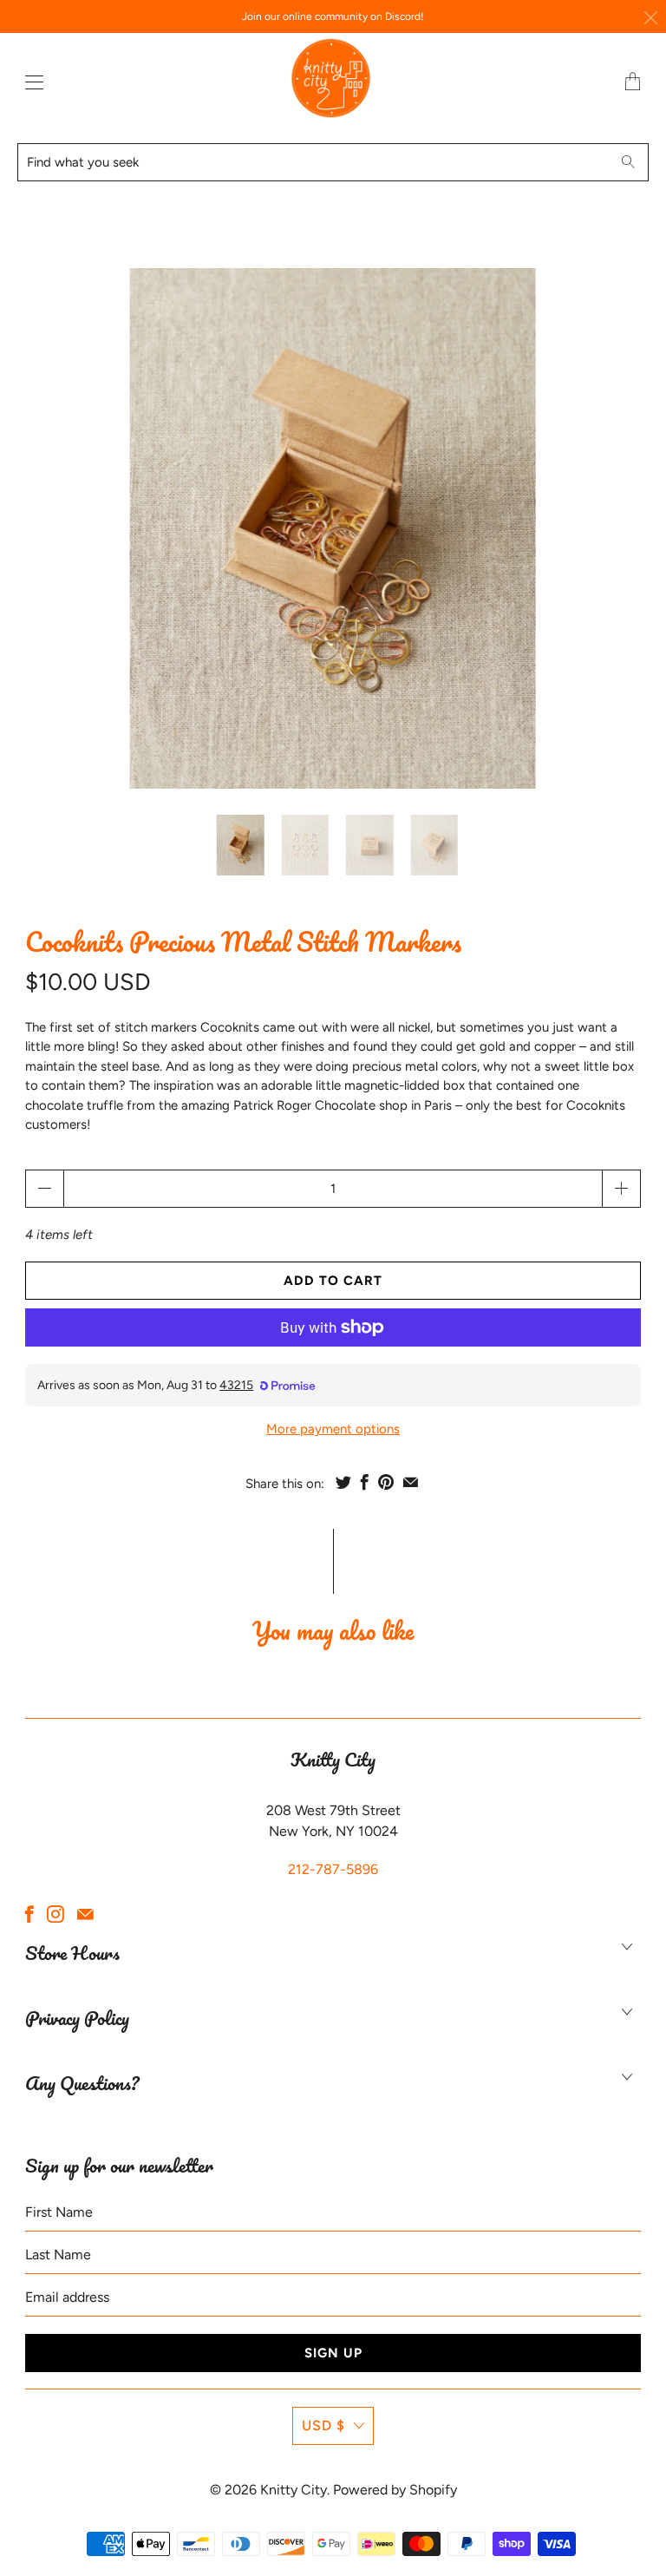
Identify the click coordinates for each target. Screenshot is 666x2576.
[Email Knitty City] (85, 1914)
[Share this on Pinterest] (386, 1482)
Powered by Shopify (395, 2490)
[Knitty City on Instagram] (55, 1914)
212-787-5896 (333, 1869)
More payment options (333, 1429)
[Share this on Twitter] (343, 1482)
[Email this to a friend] (411, 1482)
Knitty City (294, 2490)
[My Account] (30, 82)
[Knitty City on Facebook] (29, 1914)
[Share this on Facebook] (365, 1482)
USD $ (323, 2425)
